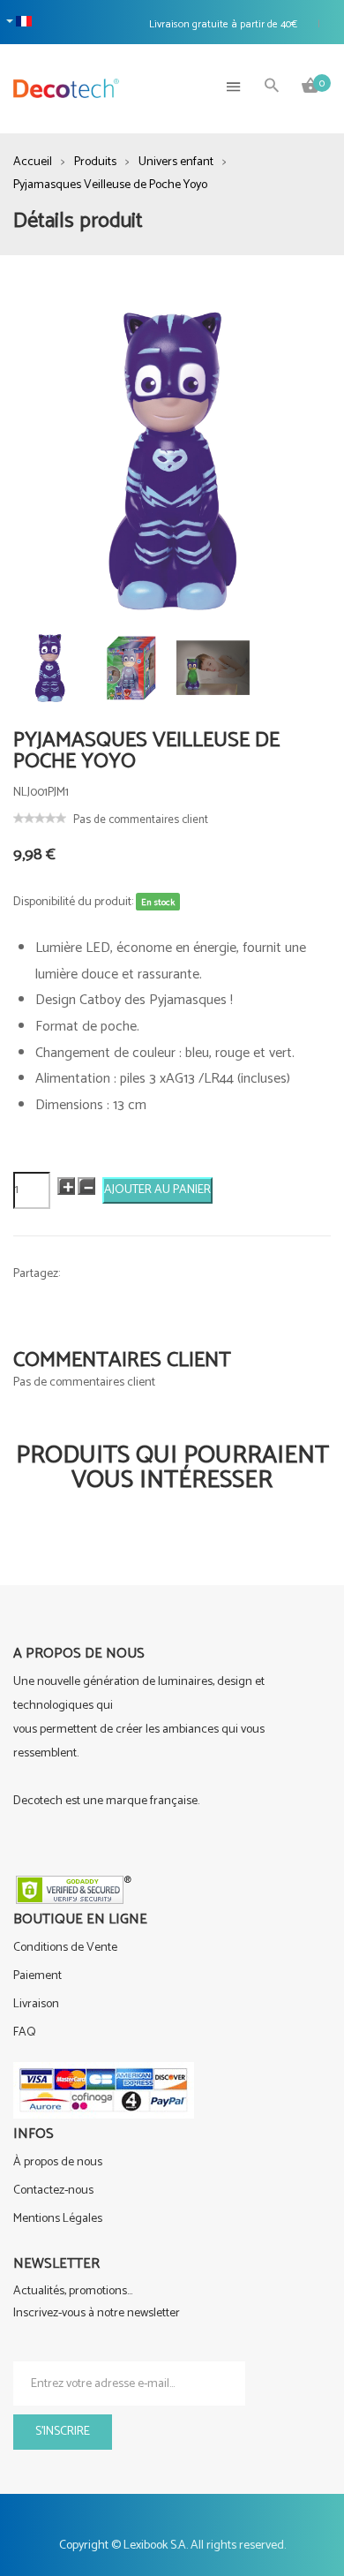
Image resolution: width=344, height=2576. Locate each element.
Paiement (37, 1976)
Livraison (36, 2004)
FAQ (25, 2032)
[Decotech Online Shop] (66, 88)
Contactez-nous (53, 2191)
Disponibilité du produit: (73, 902)
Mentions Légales (58, 2219)
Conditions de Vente (65, 1948)
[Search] (272, 87)
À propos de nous (58, 2162)
